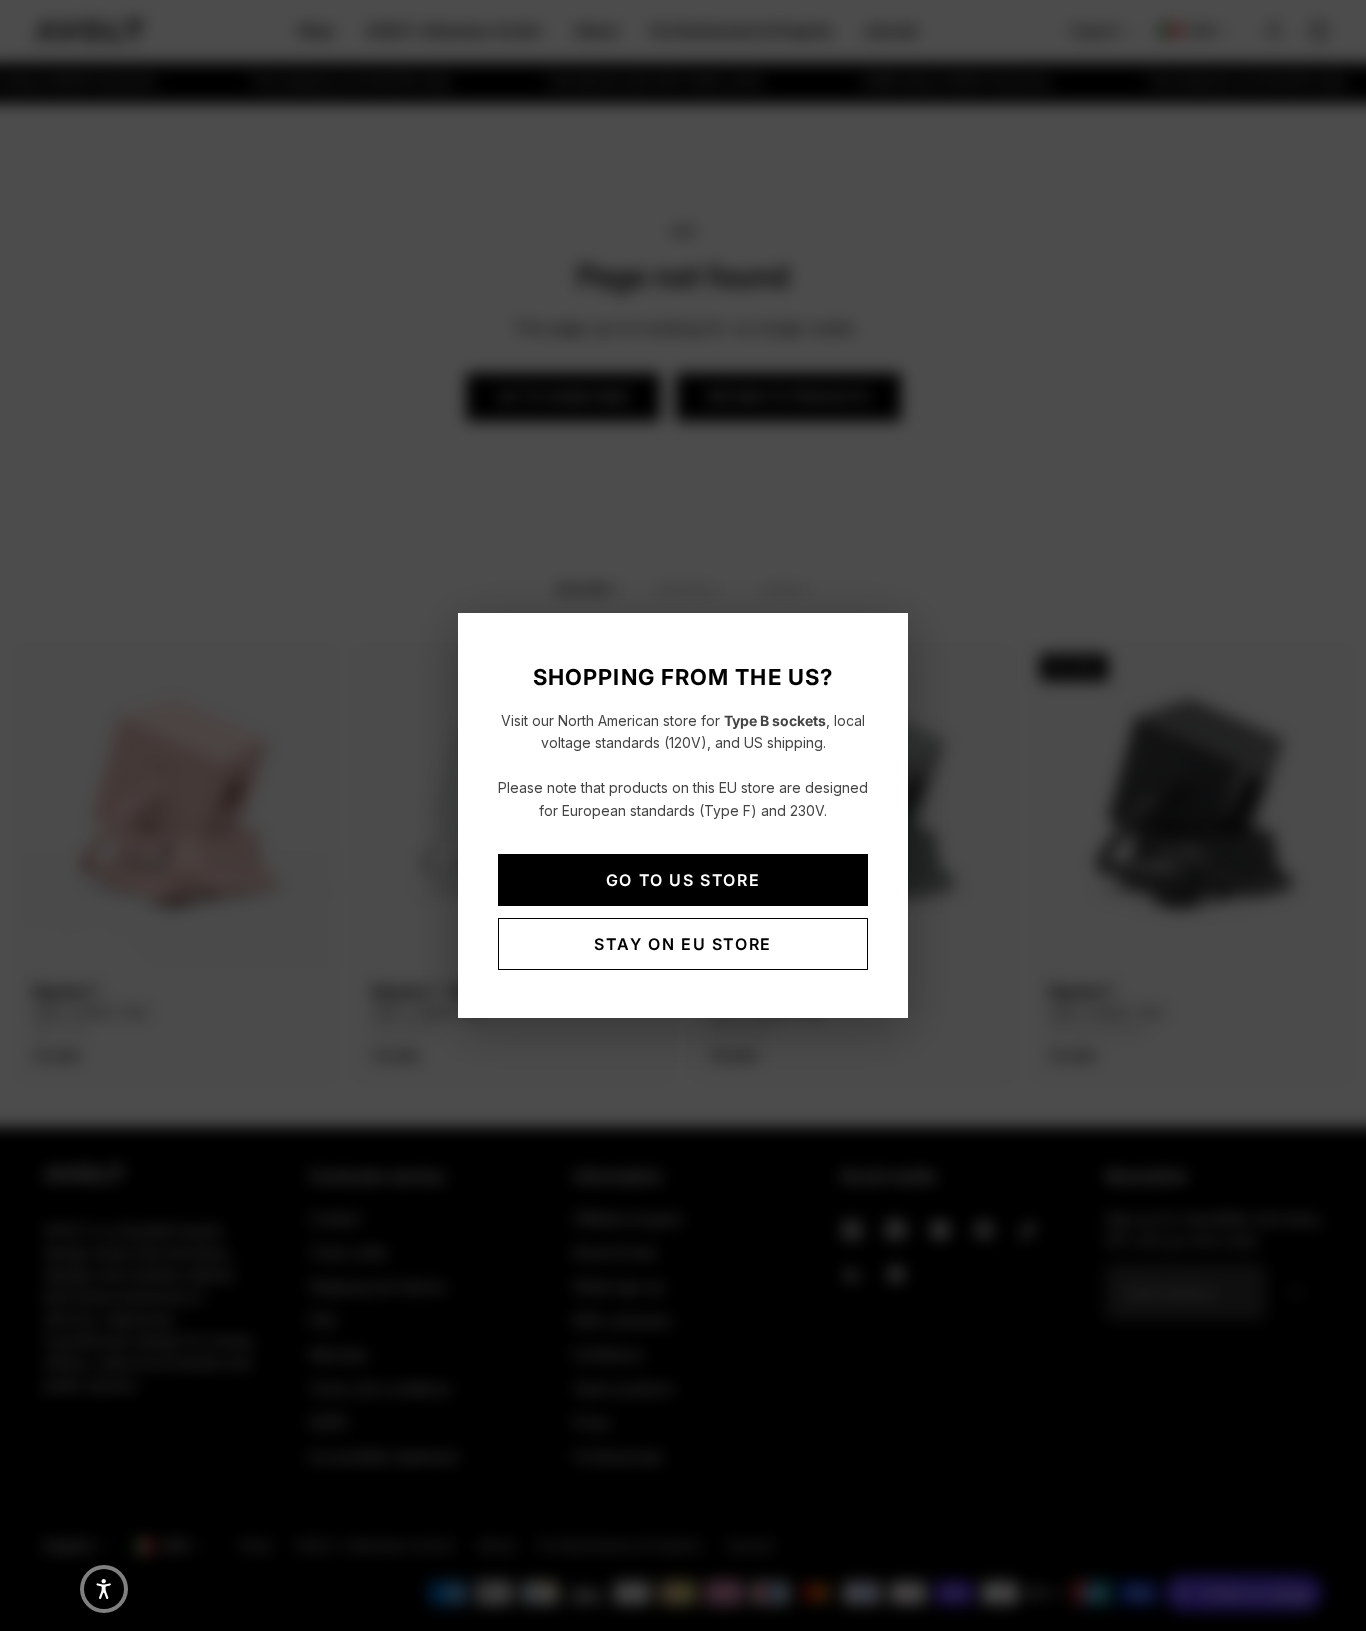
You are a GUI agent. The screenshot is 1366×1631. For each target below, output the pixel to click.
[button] (104, 1589)
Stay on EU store (683, 944)
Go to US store (683, 880)
